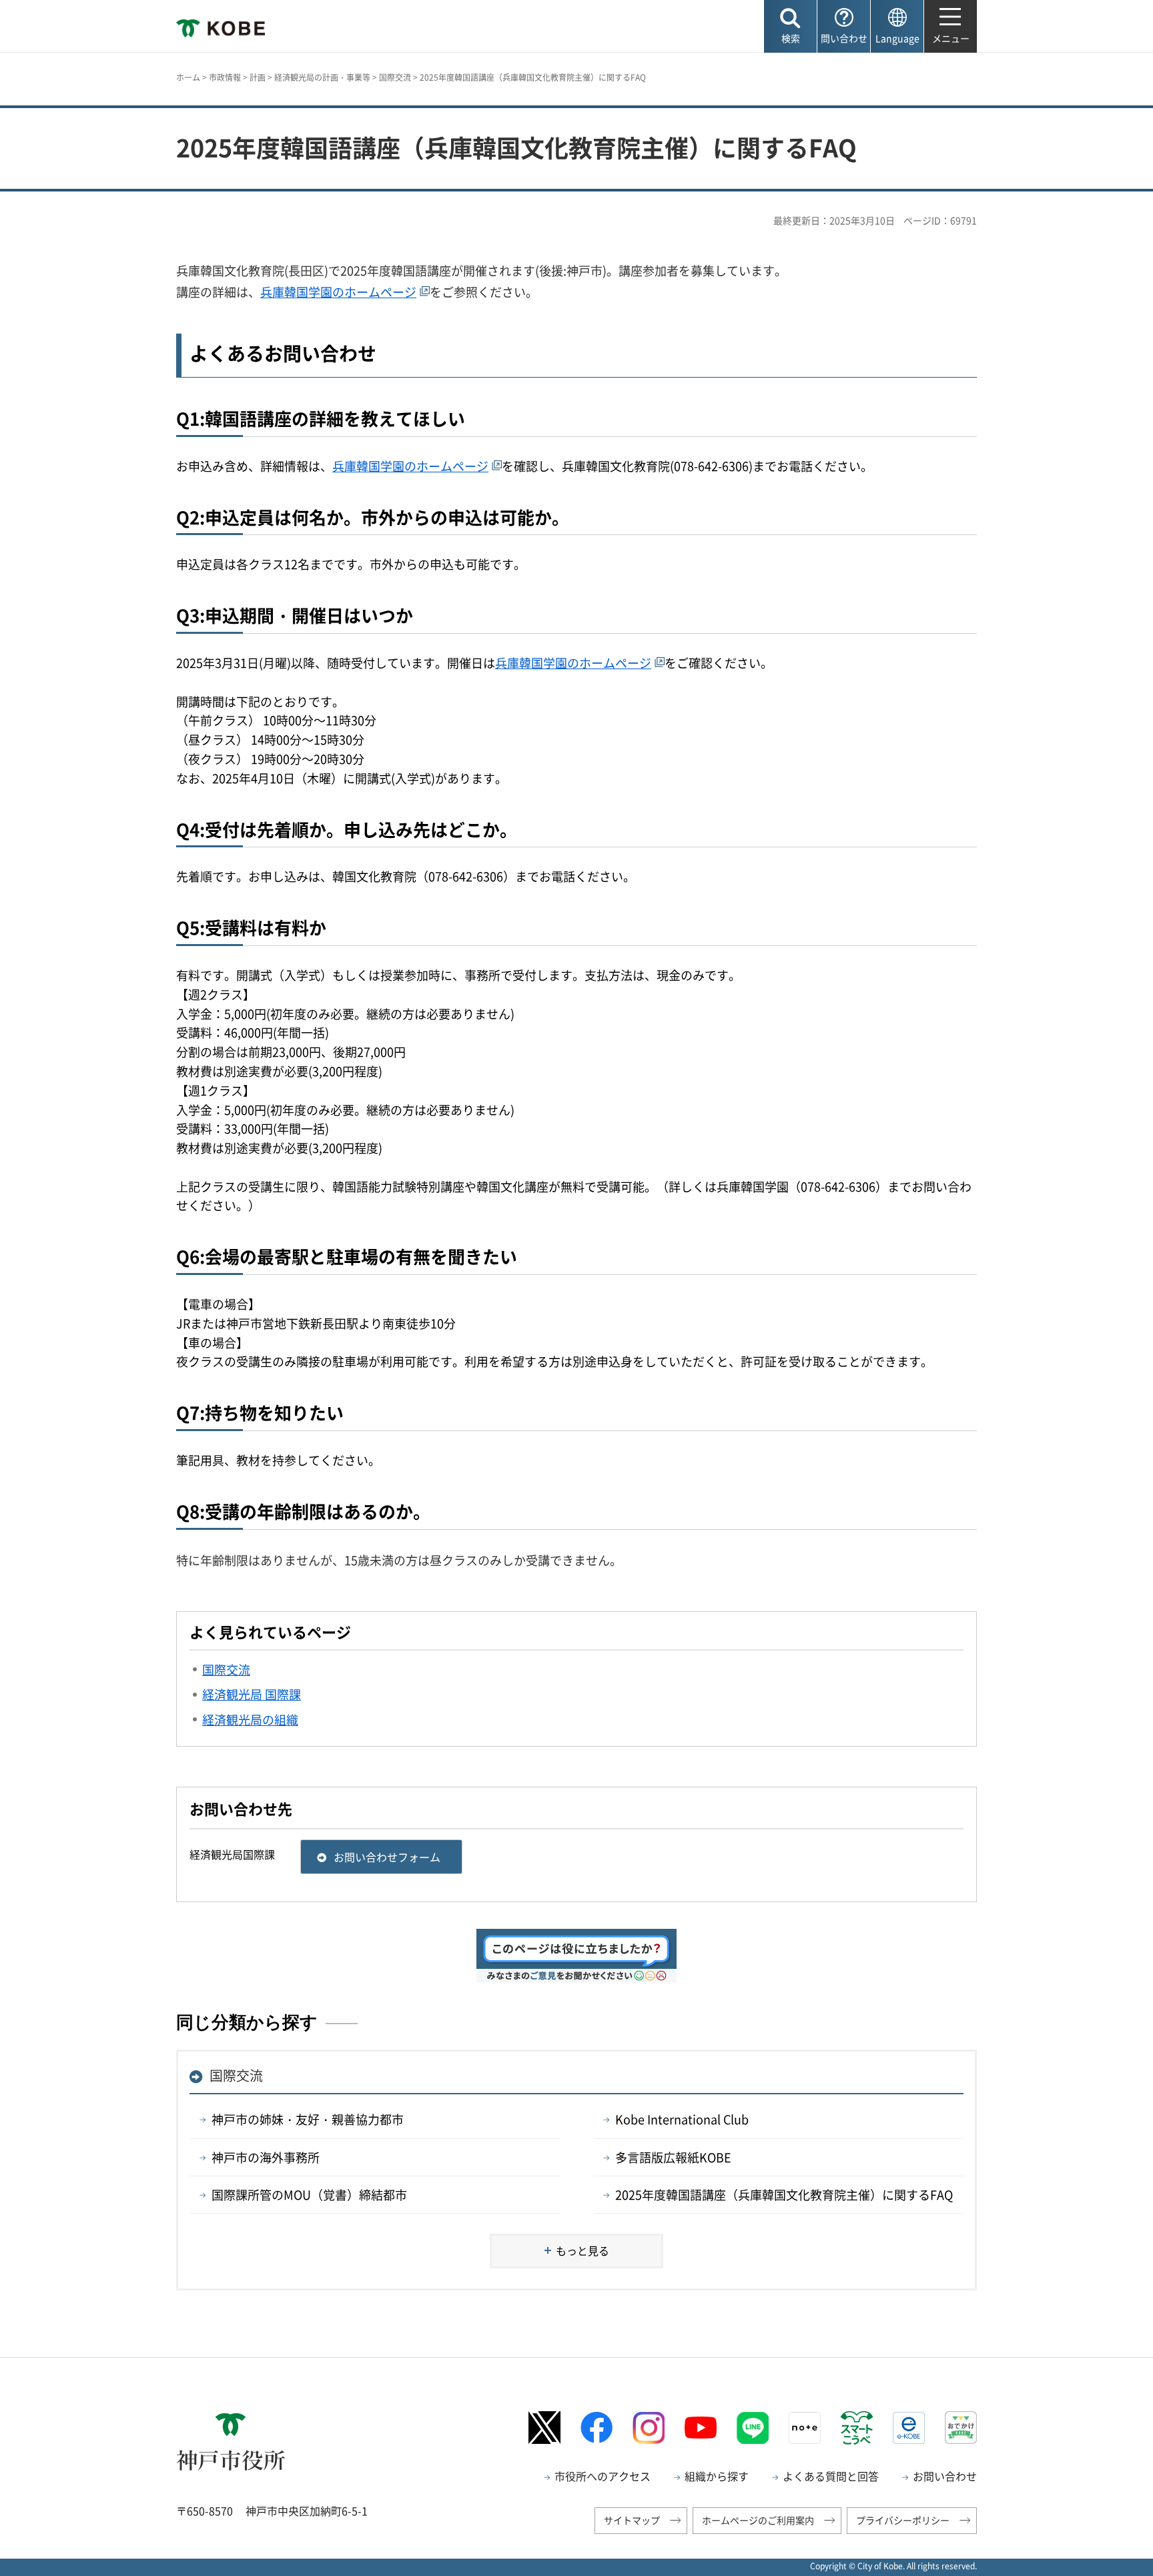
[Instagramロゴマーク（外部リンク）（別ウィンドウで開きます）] (649, 2428)
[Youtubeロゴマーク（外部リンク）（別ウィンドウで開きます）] (701, 2428)
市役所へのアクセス (603, 2476)
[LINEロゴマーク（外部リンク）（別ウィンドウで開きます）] (753, 2428)
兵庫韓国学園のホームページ (338, 292)
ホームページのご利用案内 (758, 2520)
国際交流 (395, 77)
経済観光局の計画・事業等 (322, 77)
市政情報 (225, 77)
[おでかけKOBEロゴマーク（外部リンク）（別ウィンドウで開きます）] (961, 2428)
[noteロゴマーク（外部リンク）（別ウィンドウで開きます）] (805, 2428)
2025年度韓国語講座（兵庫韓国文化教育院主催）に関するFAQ (784, 2195)
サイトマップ (632, 2520)
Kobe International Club (682, 2119)
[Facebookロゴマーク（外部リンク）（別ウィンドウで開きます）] (597, 2428)
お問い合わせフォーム (387, 1857)
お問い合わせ (945, 2476)
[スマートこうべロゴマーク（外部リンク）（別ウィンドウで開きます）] (857, 2428)
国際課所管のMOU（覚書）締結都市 (309, 2195)
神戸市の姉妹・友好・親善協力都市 (308, 2119)
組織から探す (717, 2476)
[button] (790, 26)
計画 (258, 77)
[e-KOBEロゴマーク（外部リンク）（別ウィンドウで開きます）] (909, 2428)
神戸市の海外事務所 (266, 2157)
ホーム (188, 77)
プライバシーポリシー (903, 2520)
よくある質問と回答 (831, 2476)
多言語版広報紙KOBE (673, 2157)
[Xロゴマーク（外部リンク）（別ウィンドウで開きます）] (544, 2428)
